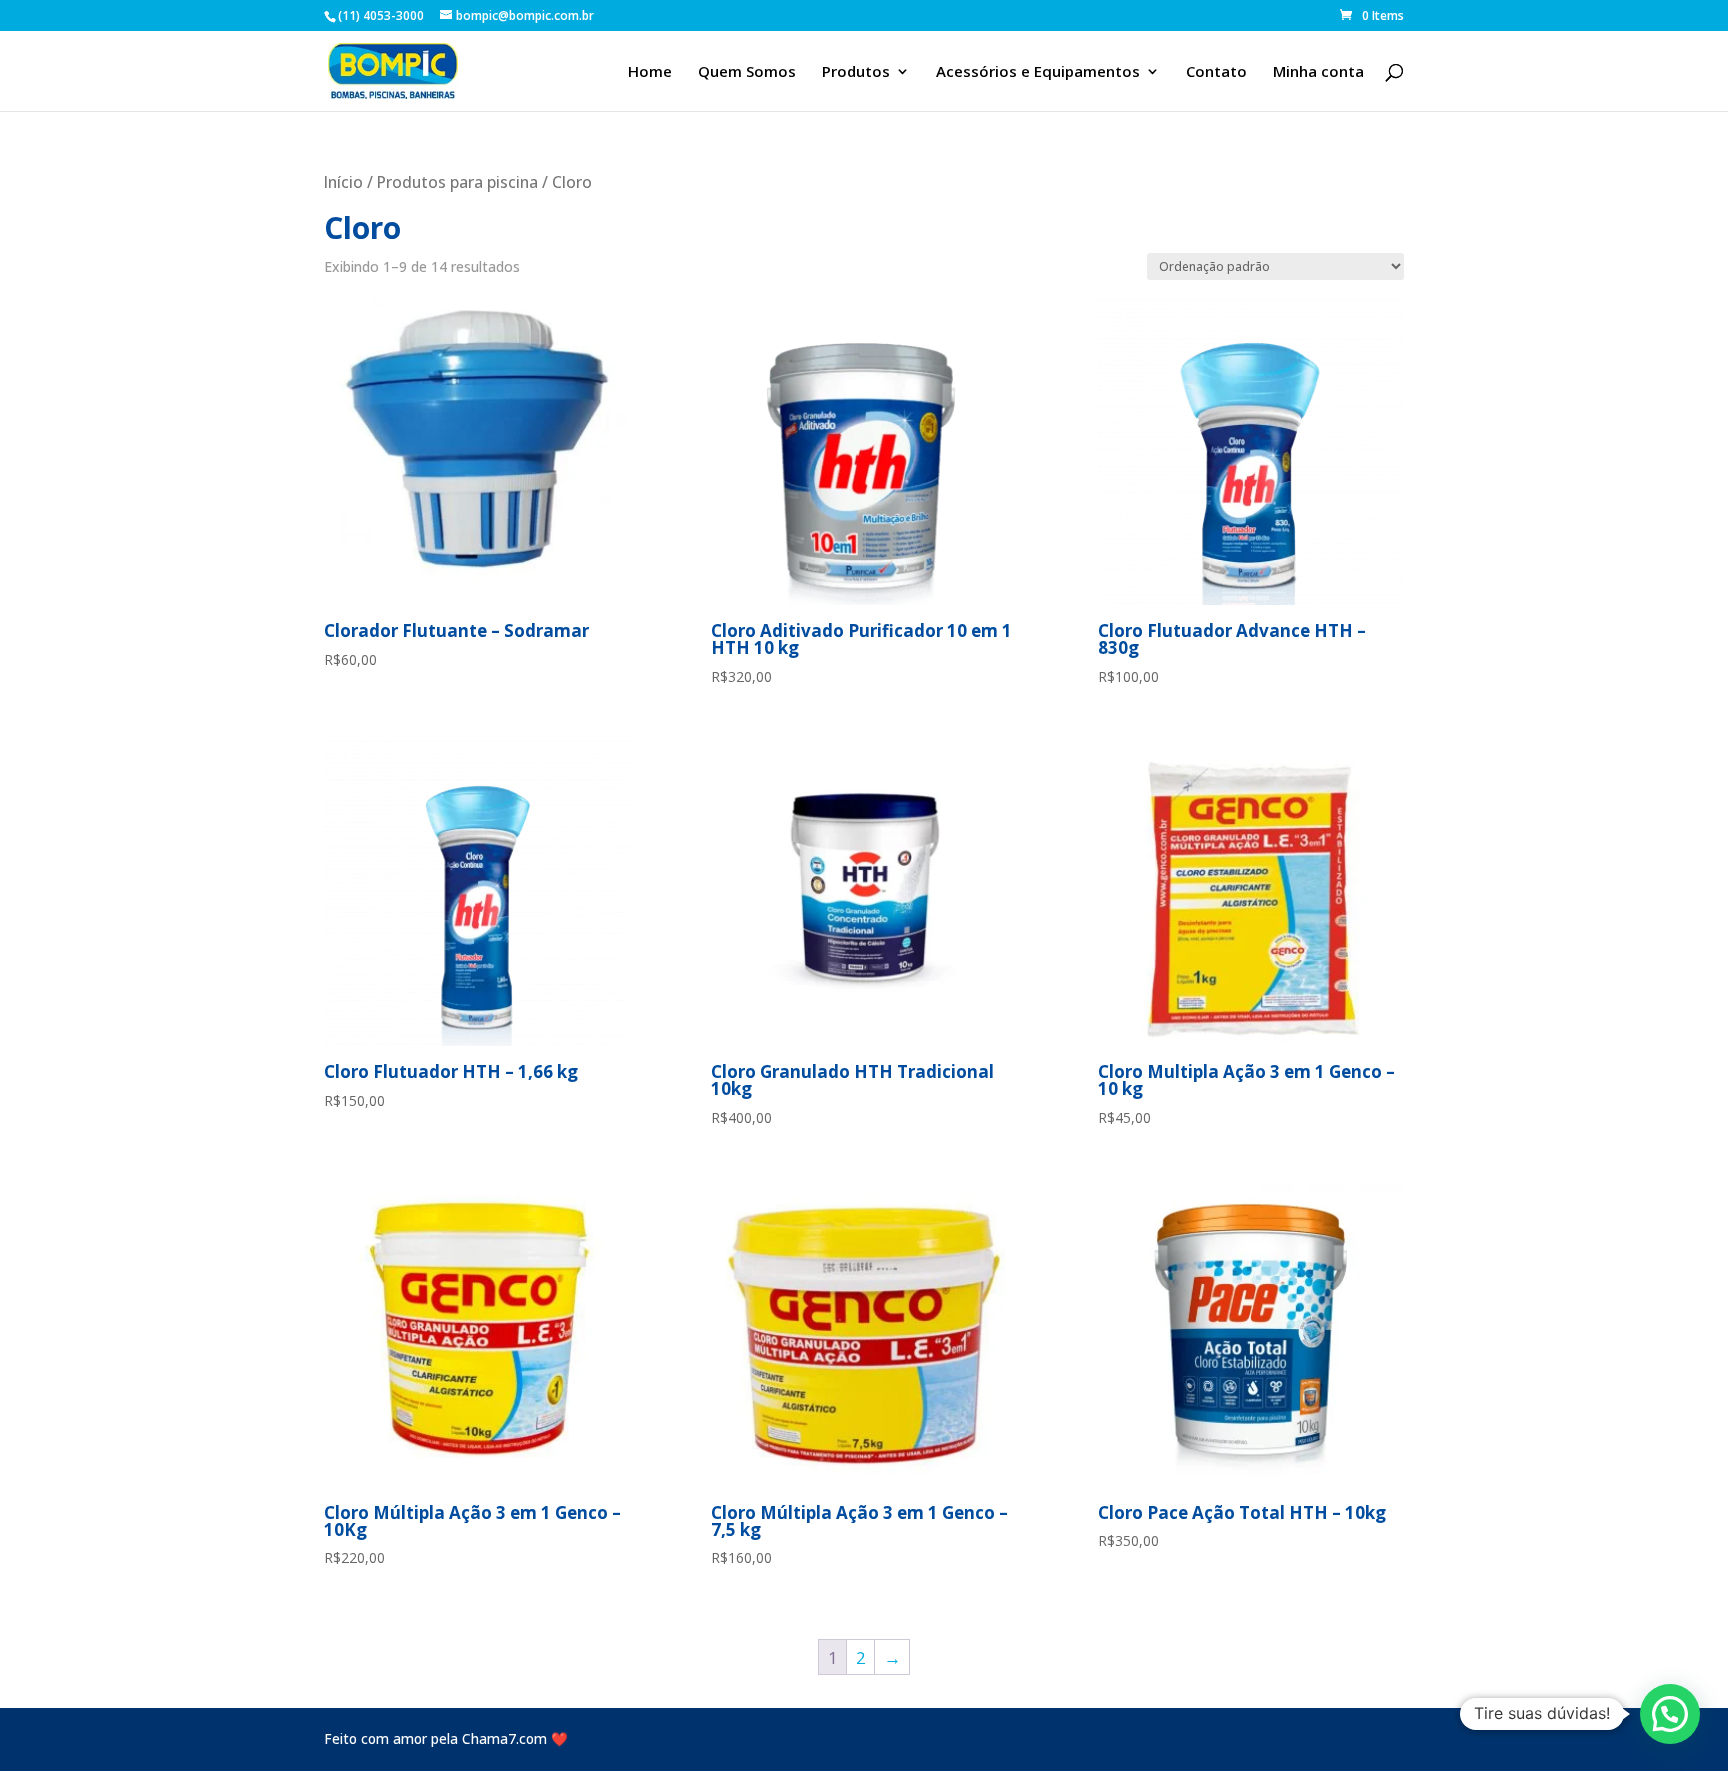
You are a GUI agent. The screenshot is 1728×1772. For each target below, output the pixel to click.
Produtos (856, 72)
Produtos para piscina (457, 182)
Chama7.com (504, 1738)
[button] (1670, 1714)
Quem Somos (747, 72)
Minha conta (1318, 72)
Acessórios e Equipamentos (1038, 72)
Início (343, 182)
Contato (1216, 72)
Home (650, 72)
